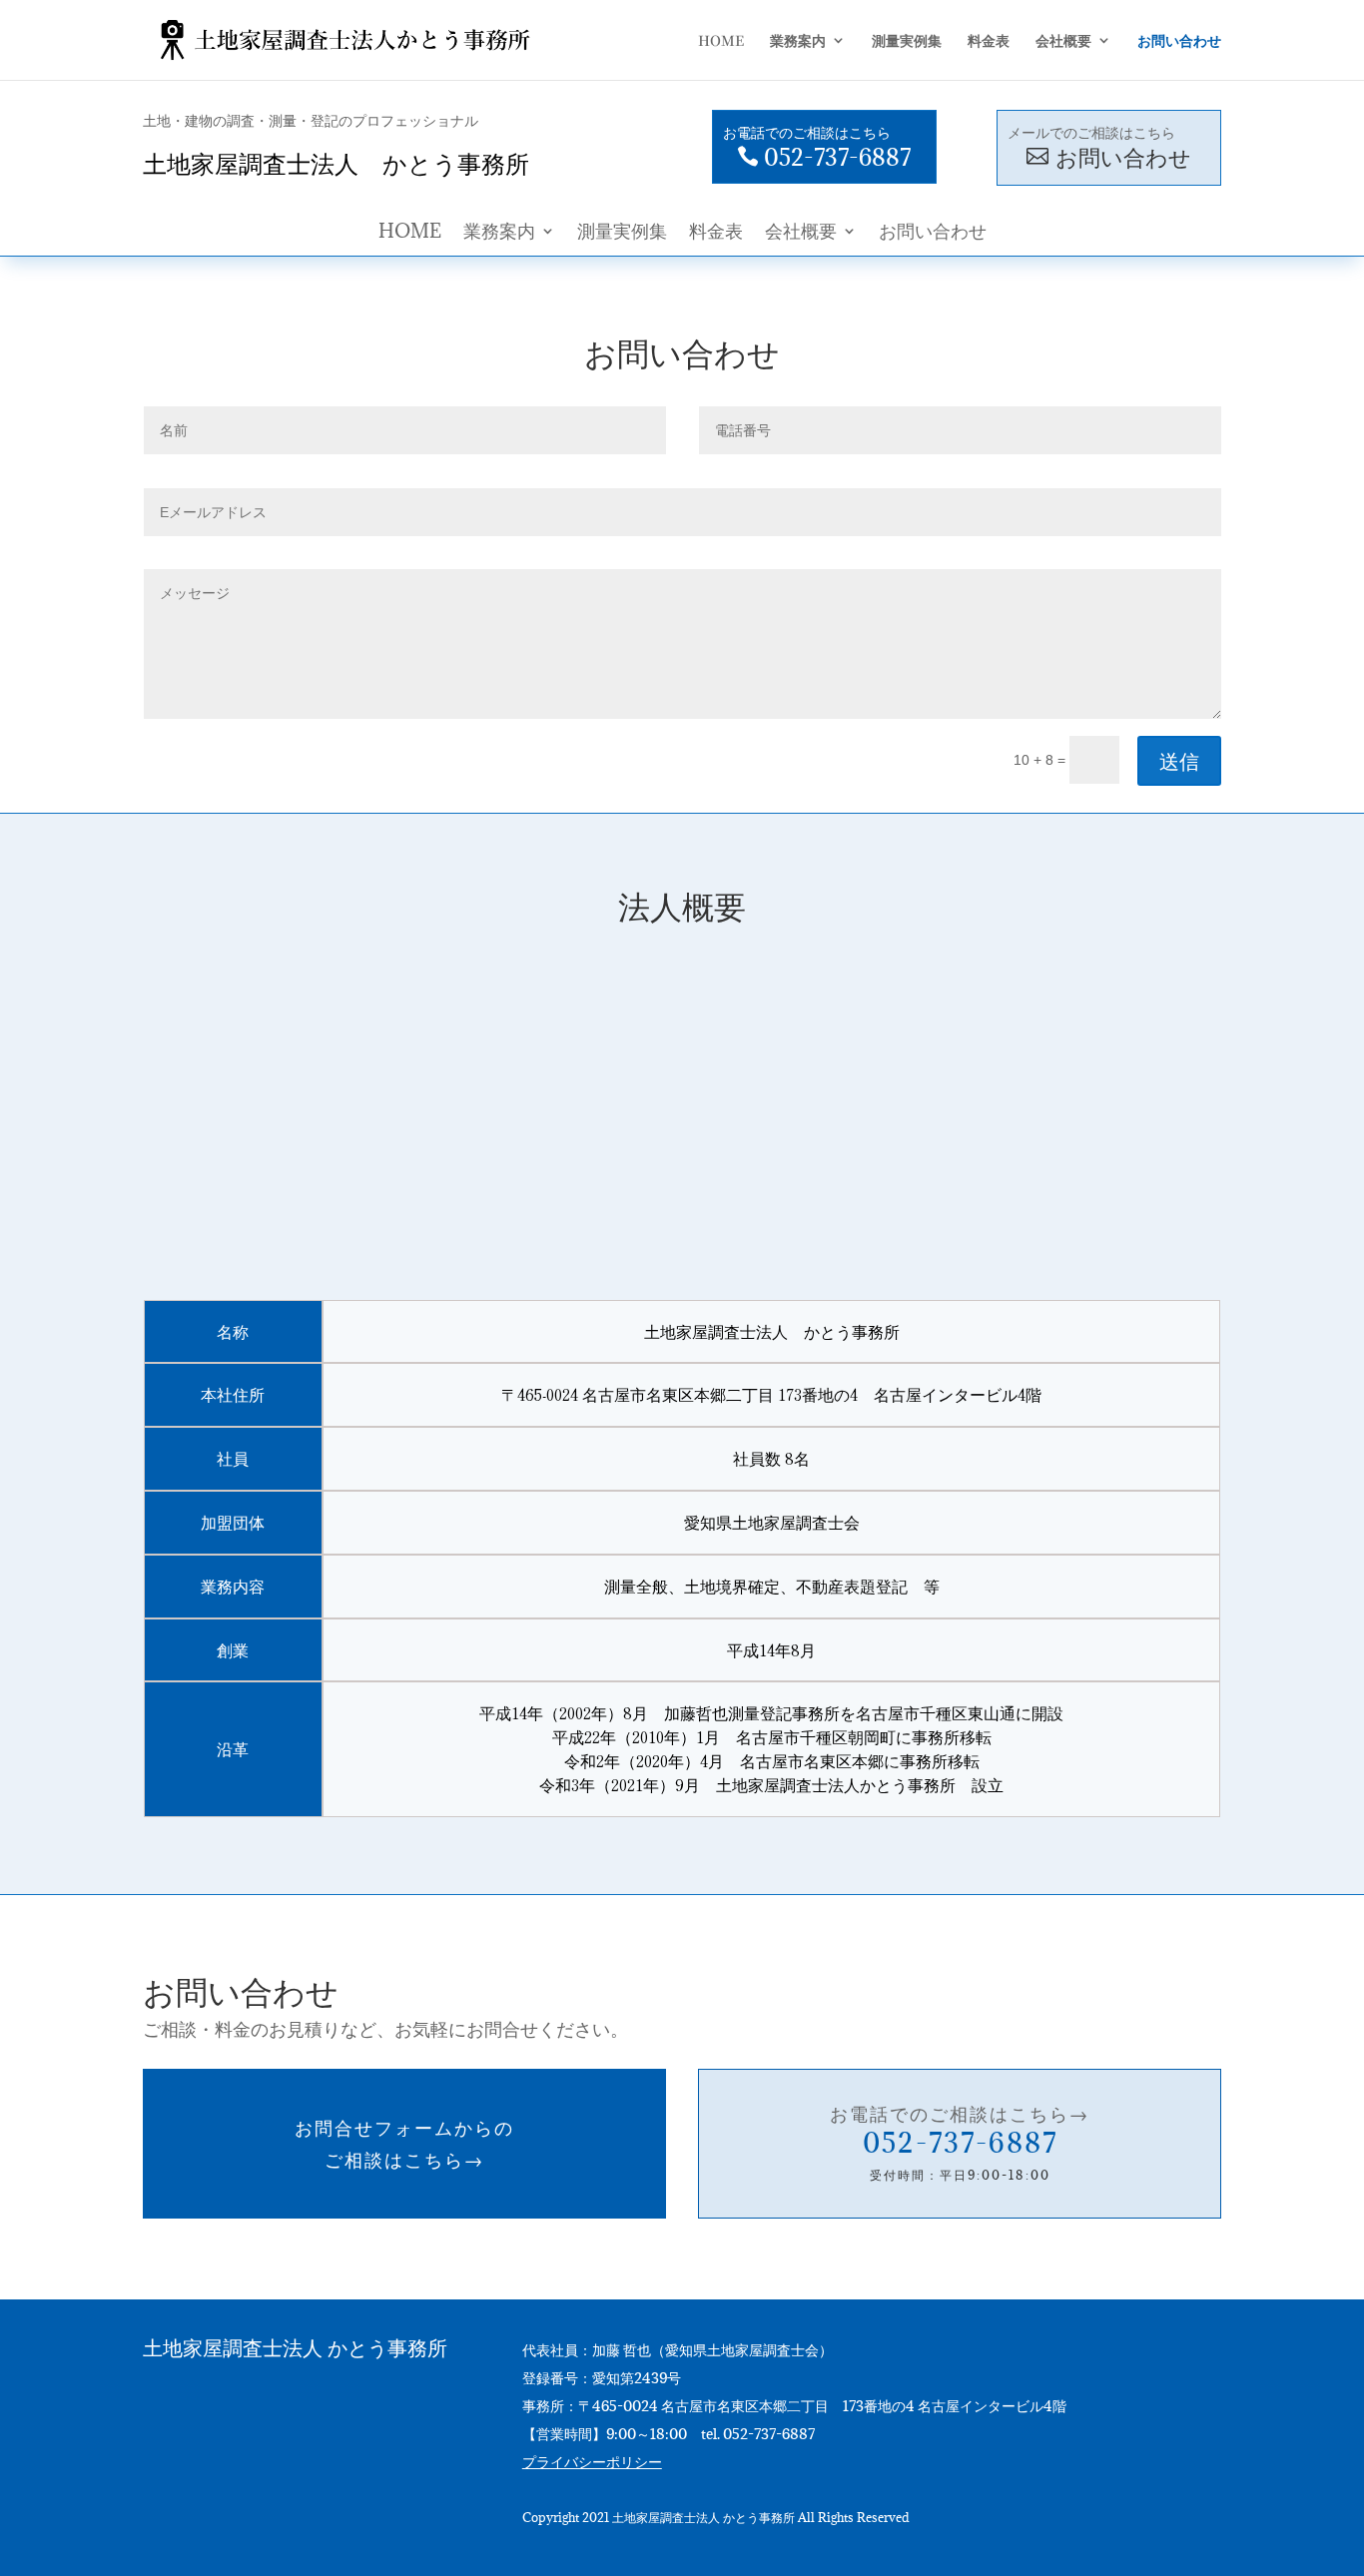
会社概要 (801, 233)
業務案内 (499, 233)
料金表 (716, 233)
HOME (410, 233)
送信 (1179, 760)
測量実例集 (622, 233)
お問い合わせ (933, 233)
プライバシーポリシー (592, 2462)
